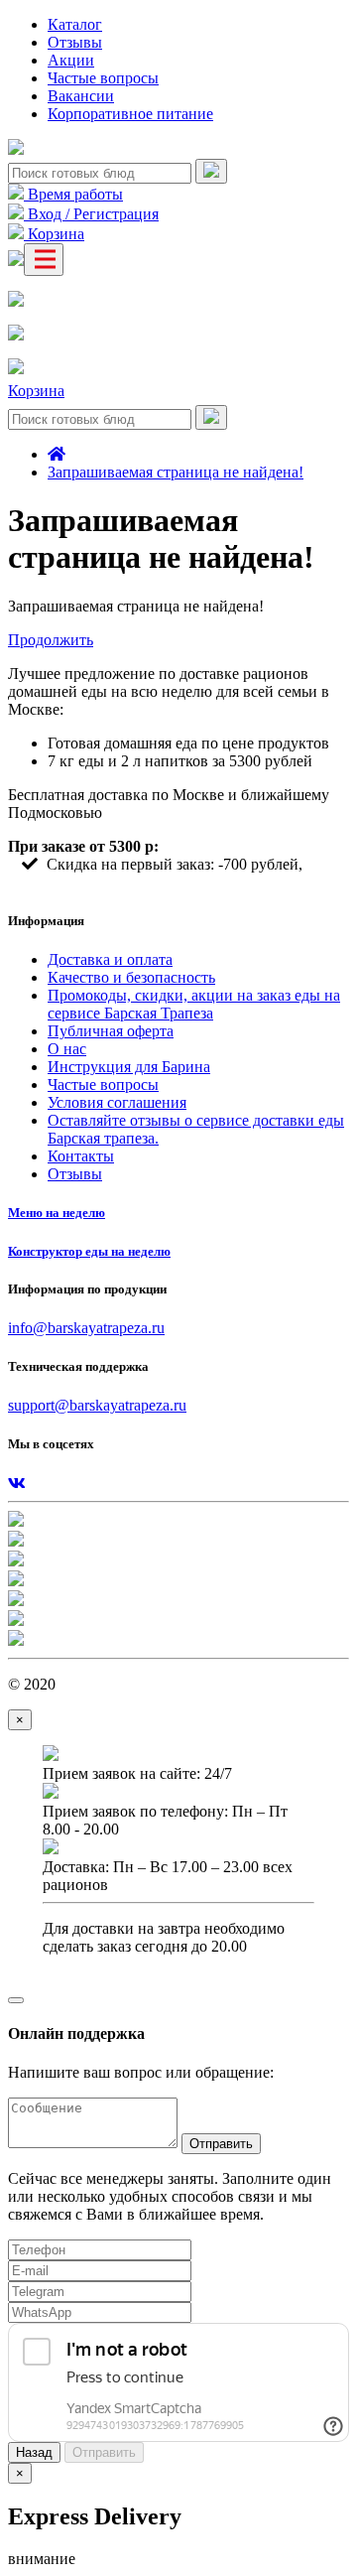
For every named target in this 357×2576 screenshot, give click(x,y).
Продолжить (51, 640)
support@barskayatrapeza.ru (97, 1405)
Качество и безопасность (131, 977)
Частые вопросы (103, 78)
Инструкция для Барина (129, 1067)
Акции (71, 60)
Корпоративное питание (130, 114)
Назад (34, 2452)
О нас (67, 1049)
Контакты (81, 1156)
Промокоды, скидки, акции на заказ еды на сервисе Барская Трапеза (194, 1004)
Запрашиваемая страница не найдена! (176, 472)
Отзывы (75, 42)
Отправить (221, 2144)
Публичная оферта (111, 1031)
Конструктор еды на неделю (89, 1251)
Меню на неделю (57, 1213)
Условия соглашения (117, 1102)
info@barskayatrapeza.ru (86, 1328)
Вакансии (81, 96)
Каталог (75, 24)
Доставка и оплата (110, 959)
